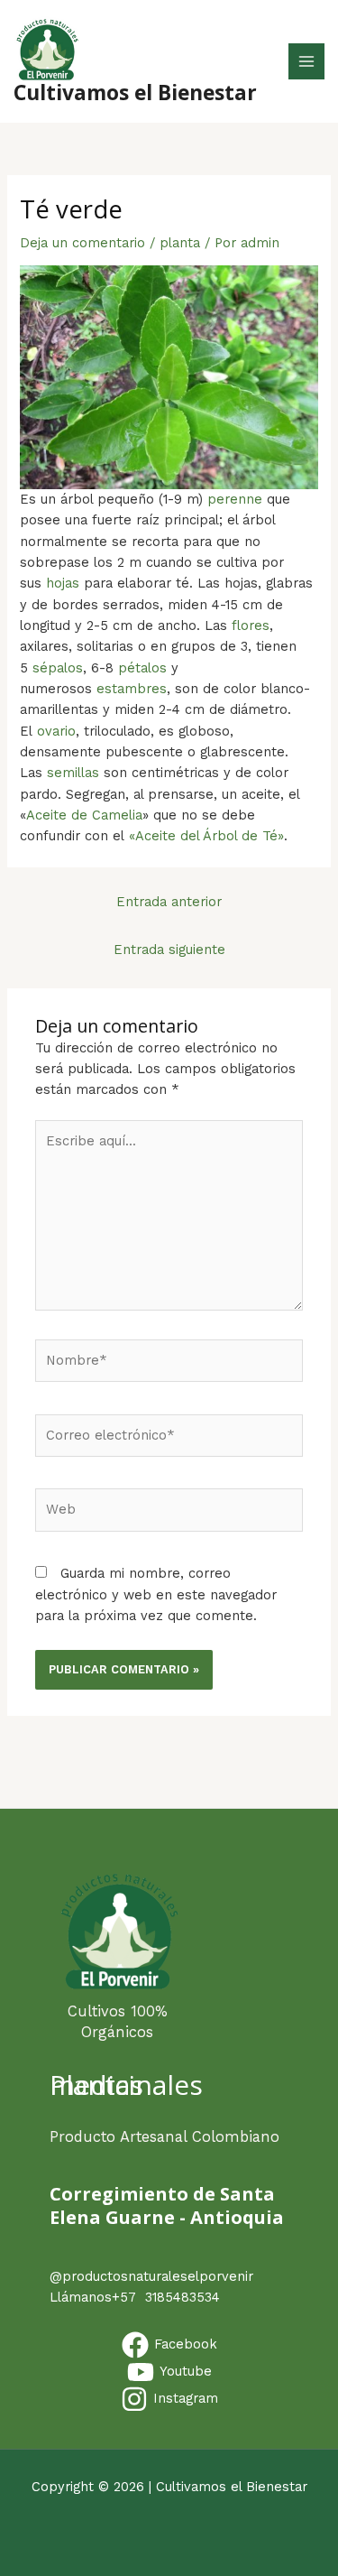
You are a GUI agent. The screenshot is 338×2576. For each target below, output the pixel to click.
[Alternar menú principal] (306, 61)
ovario (56, 731)
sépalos (58, 668)
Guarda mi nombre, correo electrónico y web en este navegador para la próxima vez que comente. (156, 1594)
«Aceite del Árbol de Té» (206, 836)
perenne (235, 499)
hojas (63, 583)
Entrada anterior (169, 902)
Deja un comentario (82, 243)
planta (180, 243)
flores (251, 625)
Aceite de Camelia (84, 815)
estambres (132, 689)
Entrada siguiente (169, 950)
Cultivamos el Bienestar (135, 93)
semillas (73, 773)
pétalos (142, 668)
